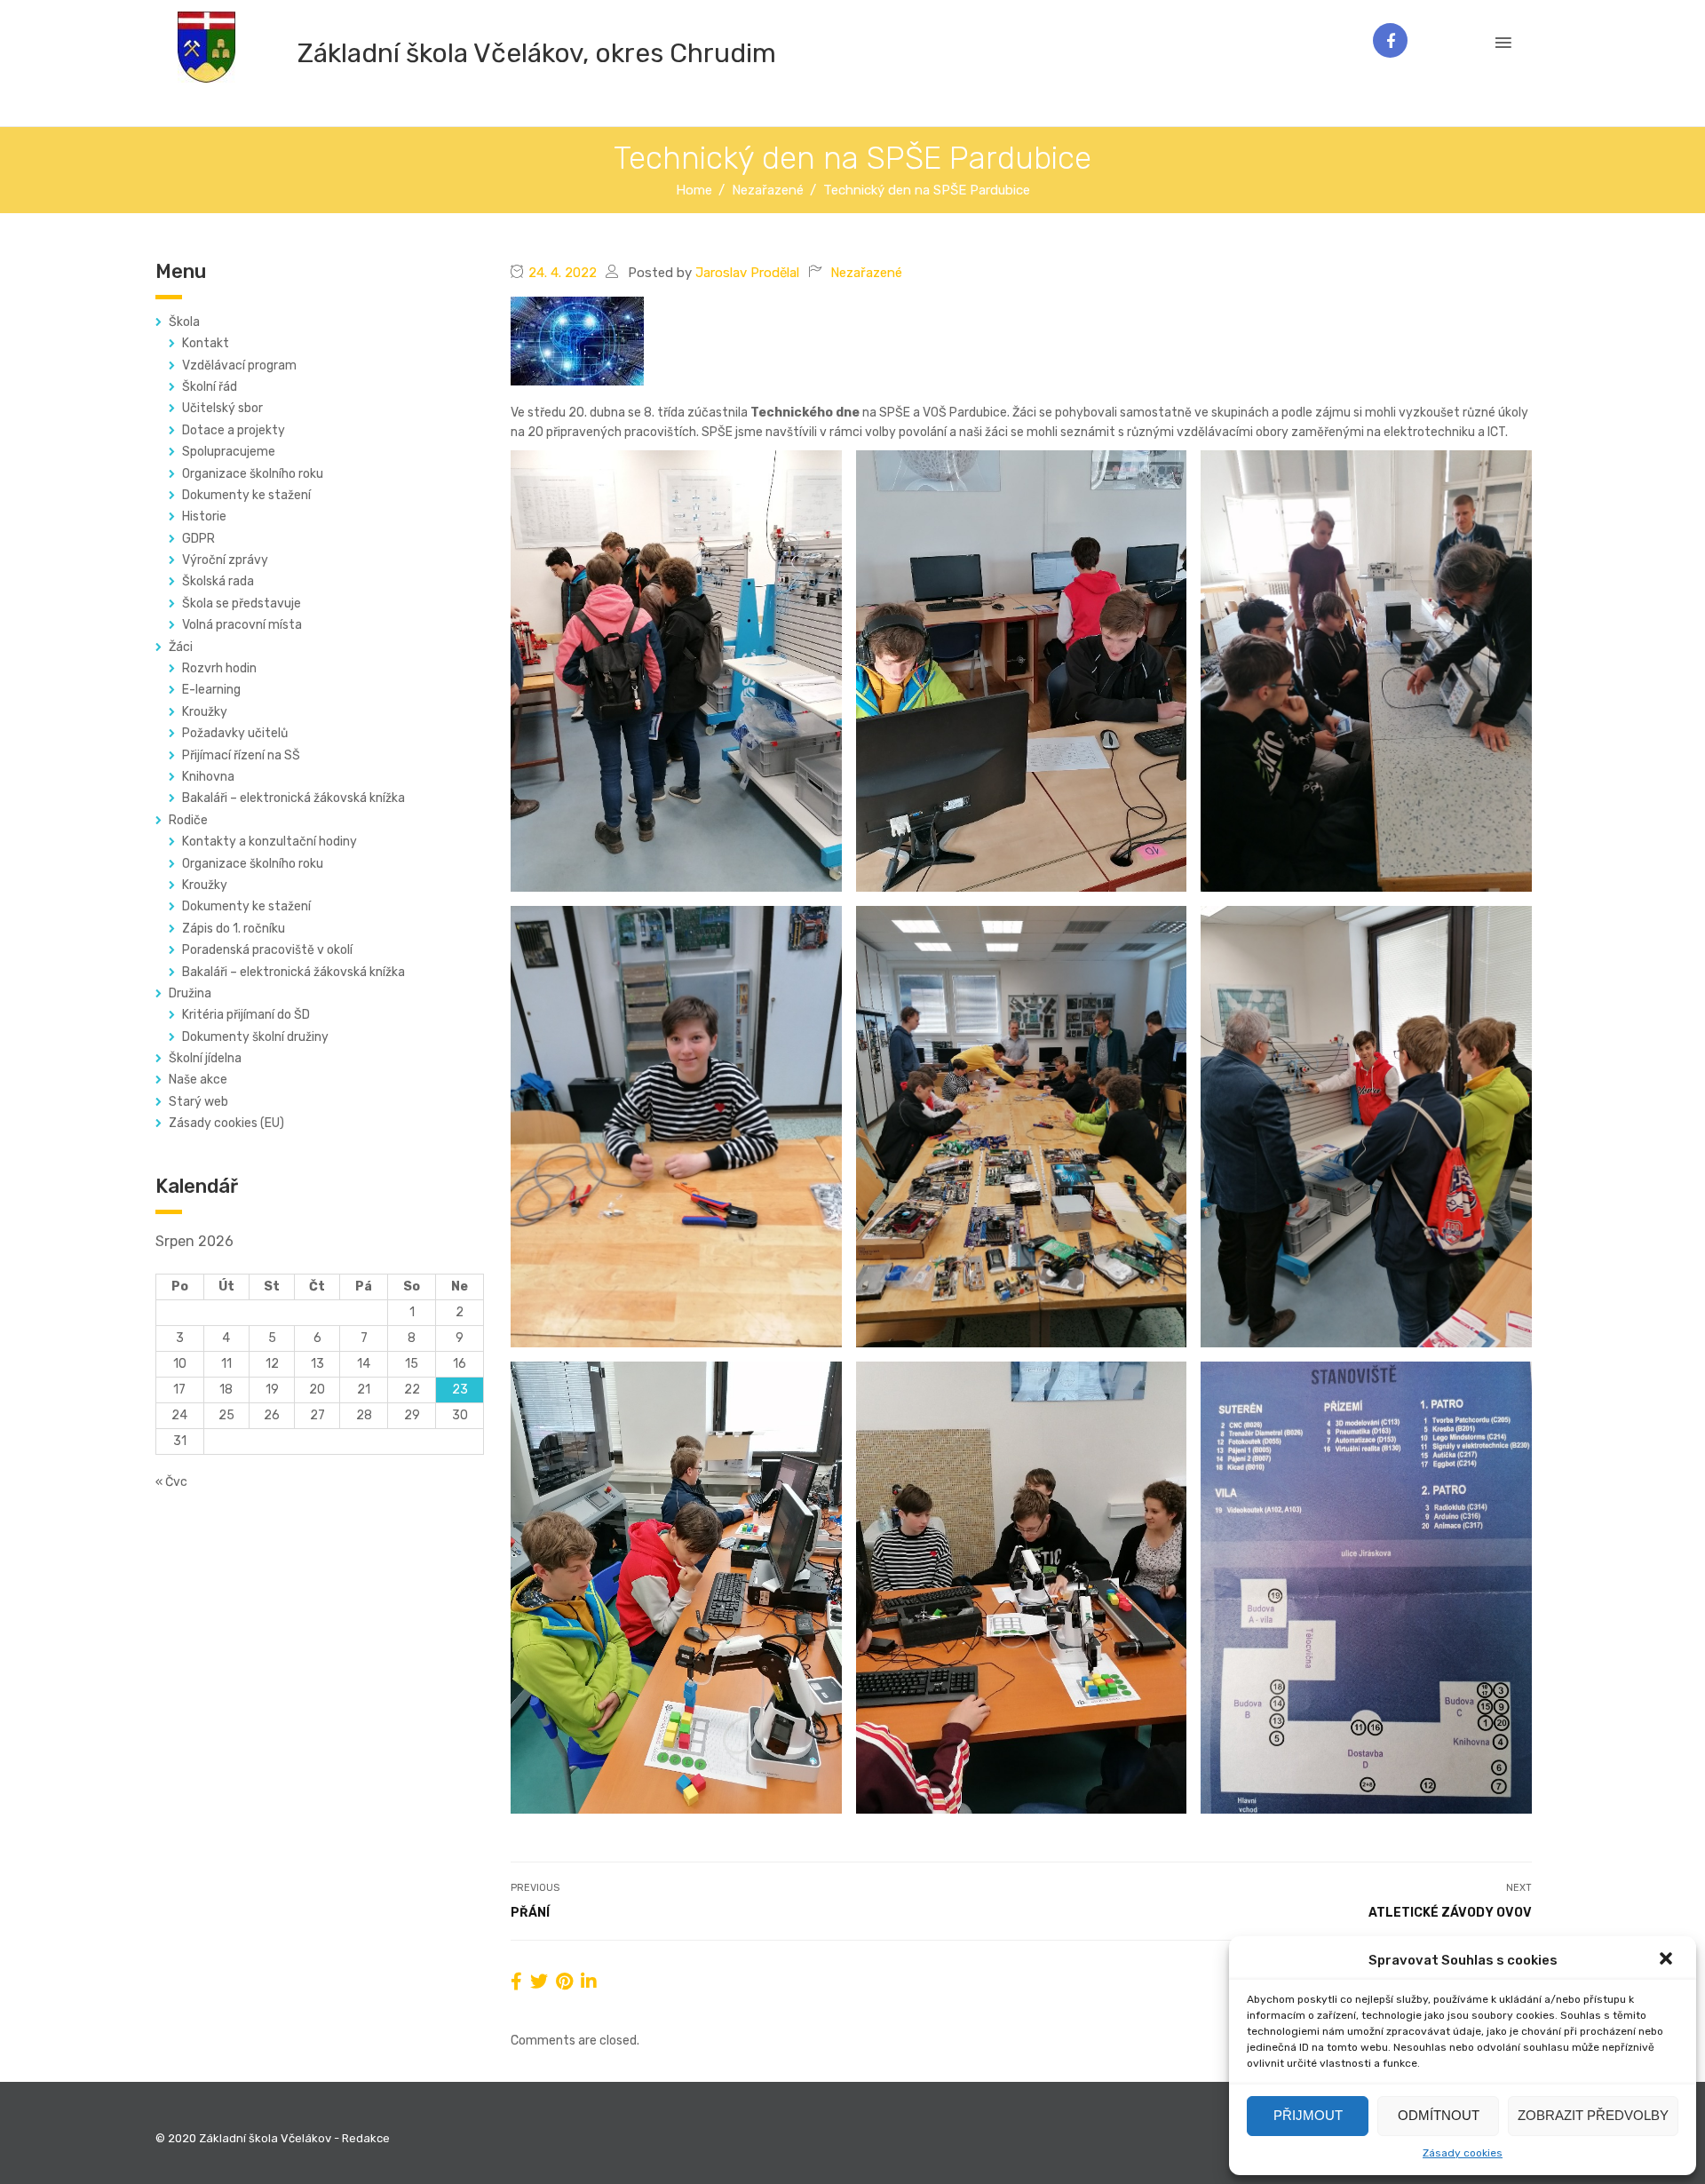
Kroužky (205, 712)
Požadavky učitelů (235, 733)
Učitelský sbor (222, 408)
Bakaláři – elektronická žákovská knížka (293, 798)
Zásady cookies (1463, 2153)
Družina (190, 993)
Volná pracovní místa (242, 625)
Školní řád (210, 387)
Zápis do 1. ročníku (234, 929)
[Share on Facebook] (516, 1981)
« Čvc (171, 1482)
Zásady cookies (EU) (226, 1123)
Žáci (181, 647)
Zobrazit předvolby (1593, 2115)
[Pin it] (564, 1981)
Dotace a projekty (234, 430)
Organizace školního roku (253, 474)
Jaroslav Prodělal (747, 273)
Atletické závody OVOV (1450, 1913)
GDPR (198, 539)
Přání (530, 1913)
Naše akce (198, 1080)
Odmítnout (1439, 2115)
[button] (1668, 1960)
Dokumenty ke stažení (246, 495)
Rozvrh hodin (219, 668)
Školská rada (218, 581)
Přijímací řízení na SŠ (241, 755)
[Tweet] (539, 1981)
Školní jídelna (205, 1058)
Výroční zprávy (225, 560)
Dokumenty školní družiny (255, 1037)
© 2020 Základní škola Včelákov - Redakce (273, 2138)
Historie (204, 516)
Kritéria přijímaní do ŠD (246, 1015)
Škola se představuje (242, 604)
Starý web (198, 1102)
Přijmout (1308, 2115)
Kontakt (206, 343)
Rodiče (188, 820)
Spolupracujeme (229, 452)
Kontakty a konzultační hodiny (270, 842)
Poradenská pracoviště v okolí (267, 950)
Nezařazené (866, 273)
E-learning (211, 690)
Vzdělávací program (239, 365)
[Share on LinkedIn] (589, 1981)
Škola (184, 322)
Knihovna (208, 777)
